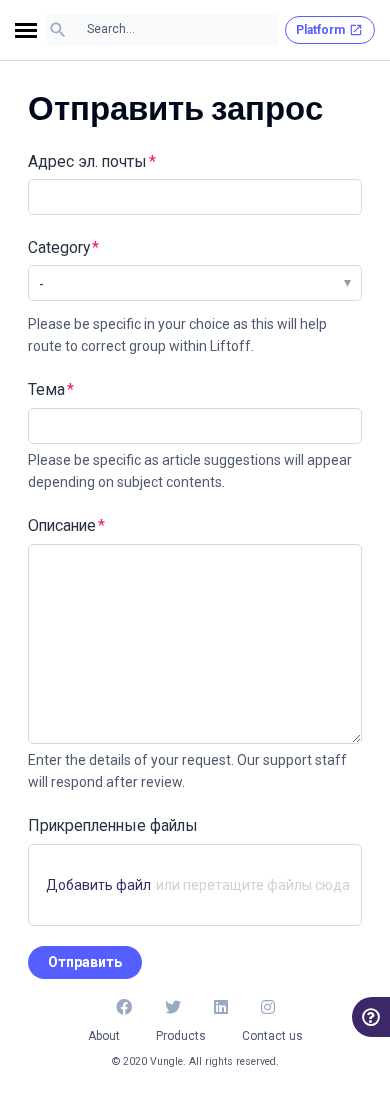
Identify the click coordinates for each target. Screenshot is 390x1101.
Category (59, 247)
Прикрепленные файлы (113, 825)
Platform (320, 30)
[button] (31, 30)
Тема (46, 389)
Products (181, 1036)
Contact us (272, 1036)
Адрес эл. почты (87, 161)
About (104, 1036)
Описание (62, 525)
